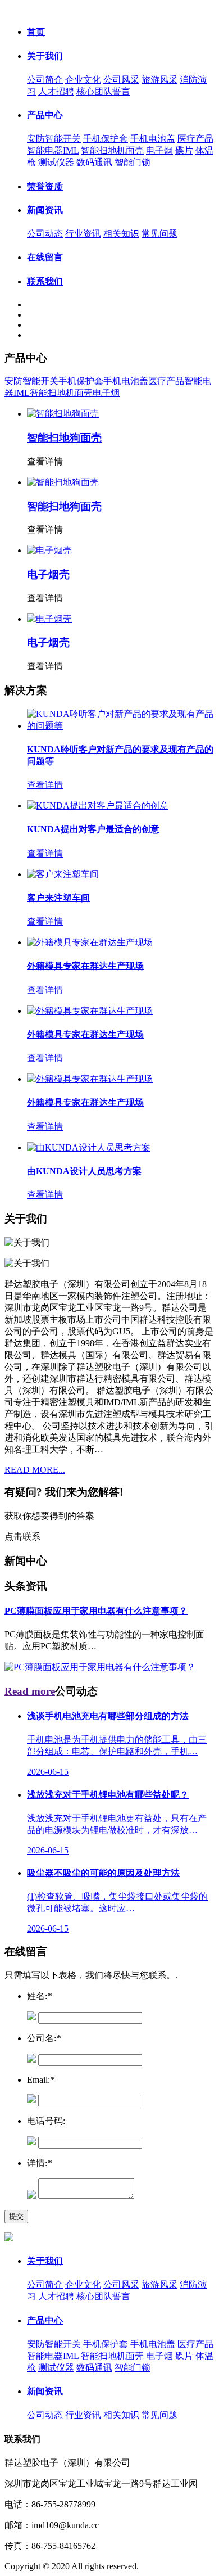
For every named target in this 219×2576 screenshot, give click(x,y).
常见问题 (159, 234)
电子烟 (159, 150)
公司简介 (45, 80)
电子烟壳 (48, 574)
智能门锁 (133, 162)
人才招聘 (56, 91)
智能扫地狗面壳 (64, 438)
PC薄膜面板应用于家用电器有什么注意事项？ (96, 1611)
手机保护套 (106, 139)
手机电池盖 (153, 139)
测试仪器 (56, 162)
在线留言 (45, 257)
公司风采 (121, 80)
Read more (30, 1691)
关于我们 (45, 56)
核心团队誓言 (103, 91)
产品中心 (45, 115)
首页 (36, 32)
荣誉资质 (45, 186)
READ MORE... (35, 1470)
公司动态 (45, 234)
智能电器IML (53, 150)
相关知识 (121, 234)
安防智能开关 (54, 139)
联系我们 (45, 281)
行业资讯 (83, 234)
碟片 (184, 150)
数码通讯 (94, 162)
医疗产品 (195, 139)
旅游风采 (159, 80)
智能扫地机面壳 (112, 150)
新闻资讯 (45, 210)
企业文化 (83, 80)
